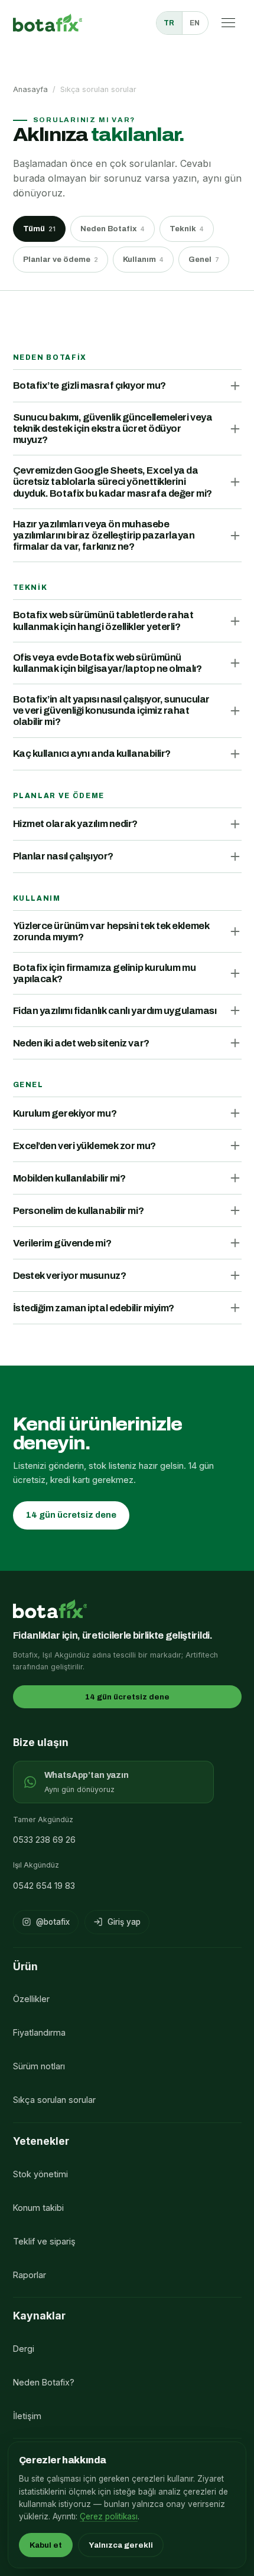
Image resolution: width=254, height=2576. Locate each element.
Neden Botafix (113, 229)
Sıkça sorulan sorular (54, 2100)
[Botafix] (48, 23)
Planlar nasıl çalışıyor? (63, 856)
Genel (204, 259)
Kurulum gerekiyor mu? (65, 1113)
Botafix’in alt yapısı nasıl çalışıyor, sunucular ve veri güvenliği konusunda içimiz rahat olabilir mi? (112, 711)
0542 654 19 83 (44, 1886)
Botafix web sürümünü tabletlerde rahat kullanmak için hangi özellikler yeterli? (103, 621)
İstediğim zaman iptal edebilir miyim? (94, 1308)
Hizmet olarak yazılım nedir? (75, 824)
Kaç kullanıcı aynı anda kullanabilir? (92, 754)
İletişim (27, 2416)
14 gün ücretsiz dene (71, 1515)
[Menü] (229, 23)
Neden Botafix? (44, 2382)
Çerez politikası (109, 2516)
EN (195, 23)
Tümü (39, 229)
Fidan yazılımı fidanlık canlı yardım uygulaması (115, 1011)
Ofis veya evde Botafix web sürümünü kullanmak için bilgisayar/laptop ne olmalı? (108, 663)
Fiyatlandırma (39, 2032)
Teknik (187, 229)
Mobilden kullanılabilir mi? (69, 1178)
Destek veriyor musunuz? (70, 1276)
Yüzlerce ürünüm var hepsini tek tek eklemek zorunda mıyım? (111, 931)
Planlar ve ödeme (61, 259)
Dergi (24, 2349)
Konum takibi (38, 2208)
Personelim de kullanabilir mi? (79, 1211)
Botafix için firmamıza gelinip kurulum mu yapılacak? (105, 973)
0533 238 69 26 (44, 1840)
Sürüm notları (39, 2066)
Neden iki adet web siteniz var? (81, 1043)
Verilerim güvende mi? (62, 1243)
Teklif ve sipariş (44, 2241)
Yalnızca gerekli (121, 2545)
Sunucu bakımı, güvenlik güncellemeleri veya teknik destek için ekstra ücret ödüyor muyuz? (113, 429)
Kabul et (46, 2545)
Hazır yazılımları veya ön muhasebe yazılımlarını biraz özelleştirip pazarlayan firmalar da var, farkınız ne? (104, 535)
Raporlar (30, 2275)
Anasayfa (30, 89)
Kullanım (143, 259)
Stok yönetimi (40, 2174)
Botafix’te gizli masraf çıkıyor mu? (89, 385)
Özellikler (31, 1999)
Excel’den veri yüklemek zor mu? (84, 1146)
